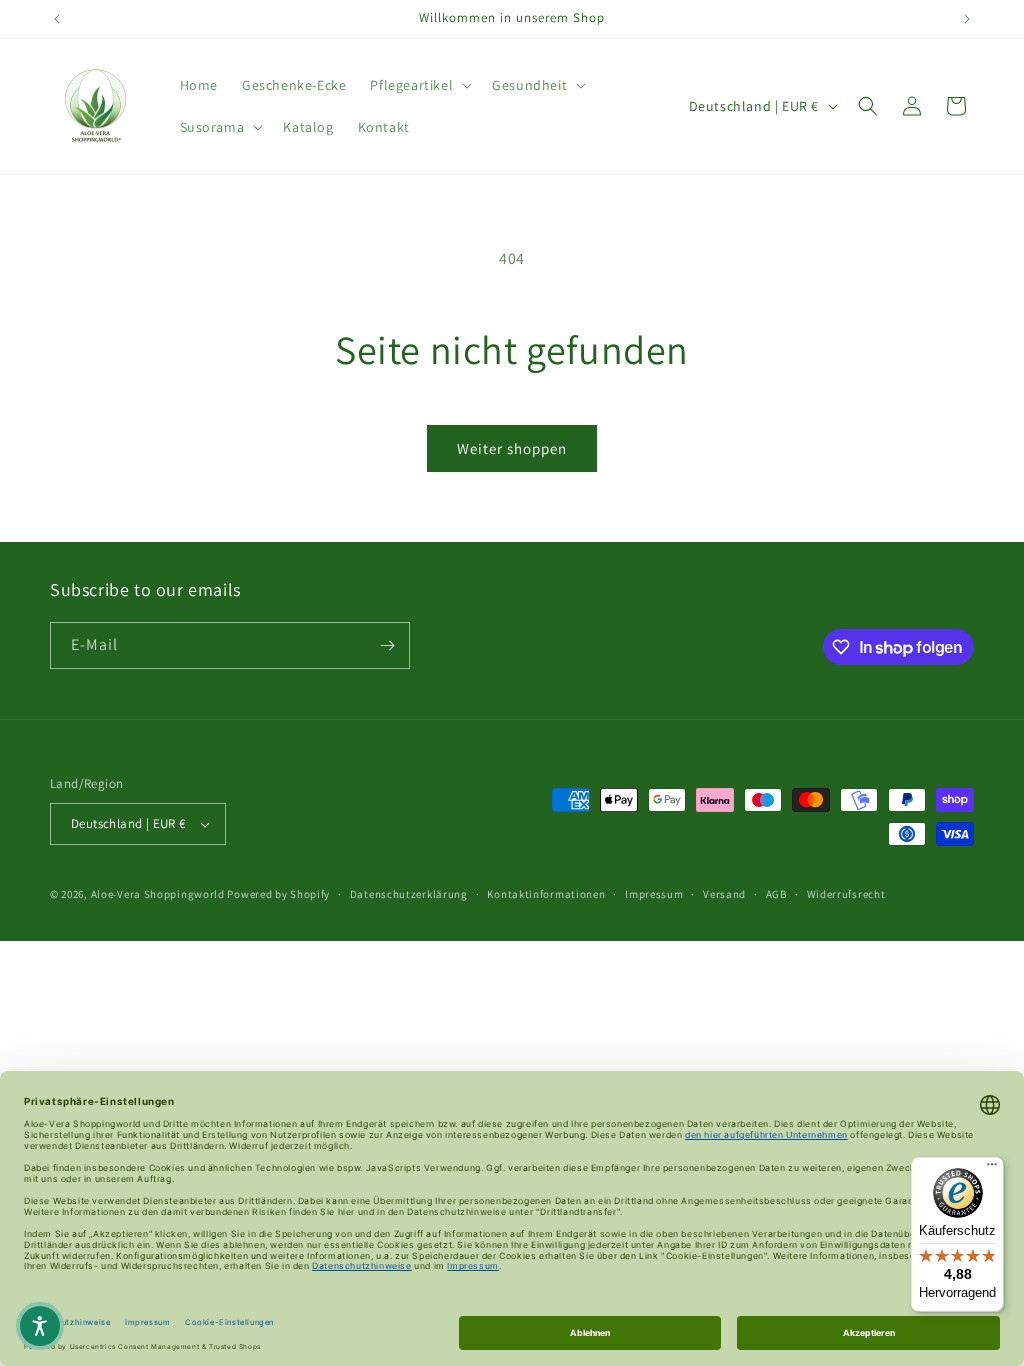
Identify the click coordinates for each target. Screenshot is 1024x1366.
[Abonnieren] (387, 645)
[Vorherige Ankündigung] (57, 19)
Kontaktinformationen (546, 894)
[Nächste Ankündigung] (967, 19)
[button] (419, 85)
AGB (776, 894)
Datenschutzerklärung (409, 894)
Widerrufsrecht (846, 894)
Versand (724, 894)
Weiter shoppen (512, 448)
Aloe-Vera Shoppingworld (158, 894)
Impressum (654, 894)
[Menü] (992, 1169)
